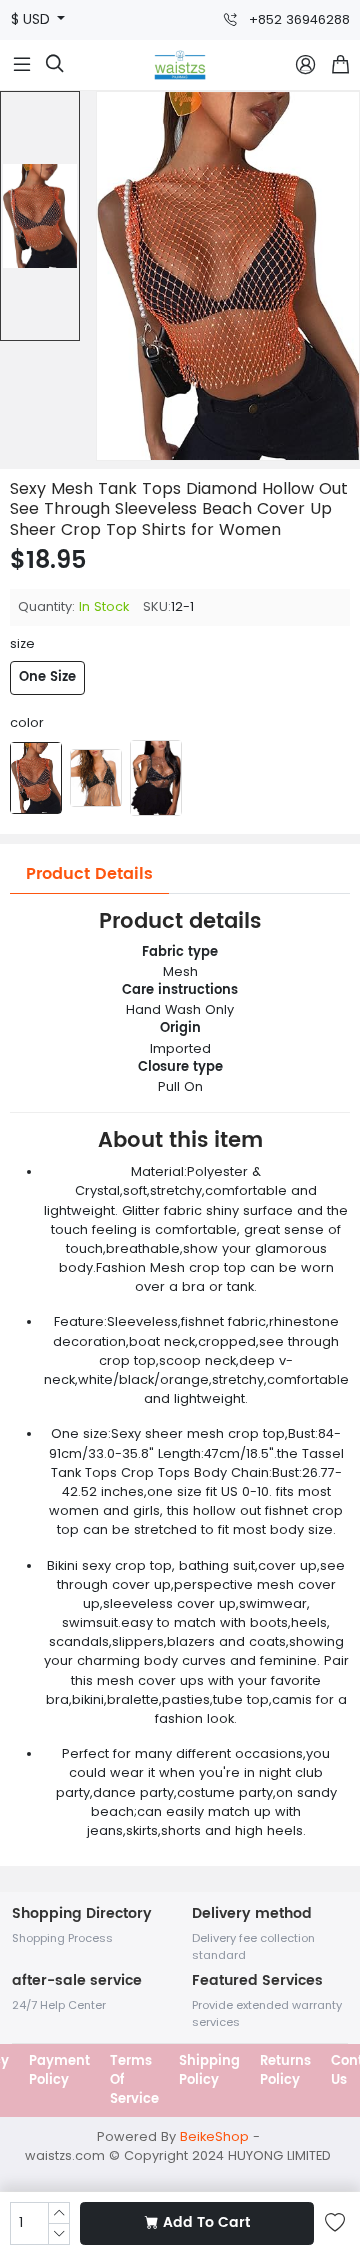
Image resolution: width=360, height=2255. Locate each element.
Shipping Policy (209, 2071)
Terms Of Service (134, 2080)
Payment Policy (59, 2071)
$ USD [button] (32, 19)
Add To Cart (206, 2223)
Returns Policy (285, 2071)
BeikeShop (214, 2136)
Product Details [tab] (89, 874)
